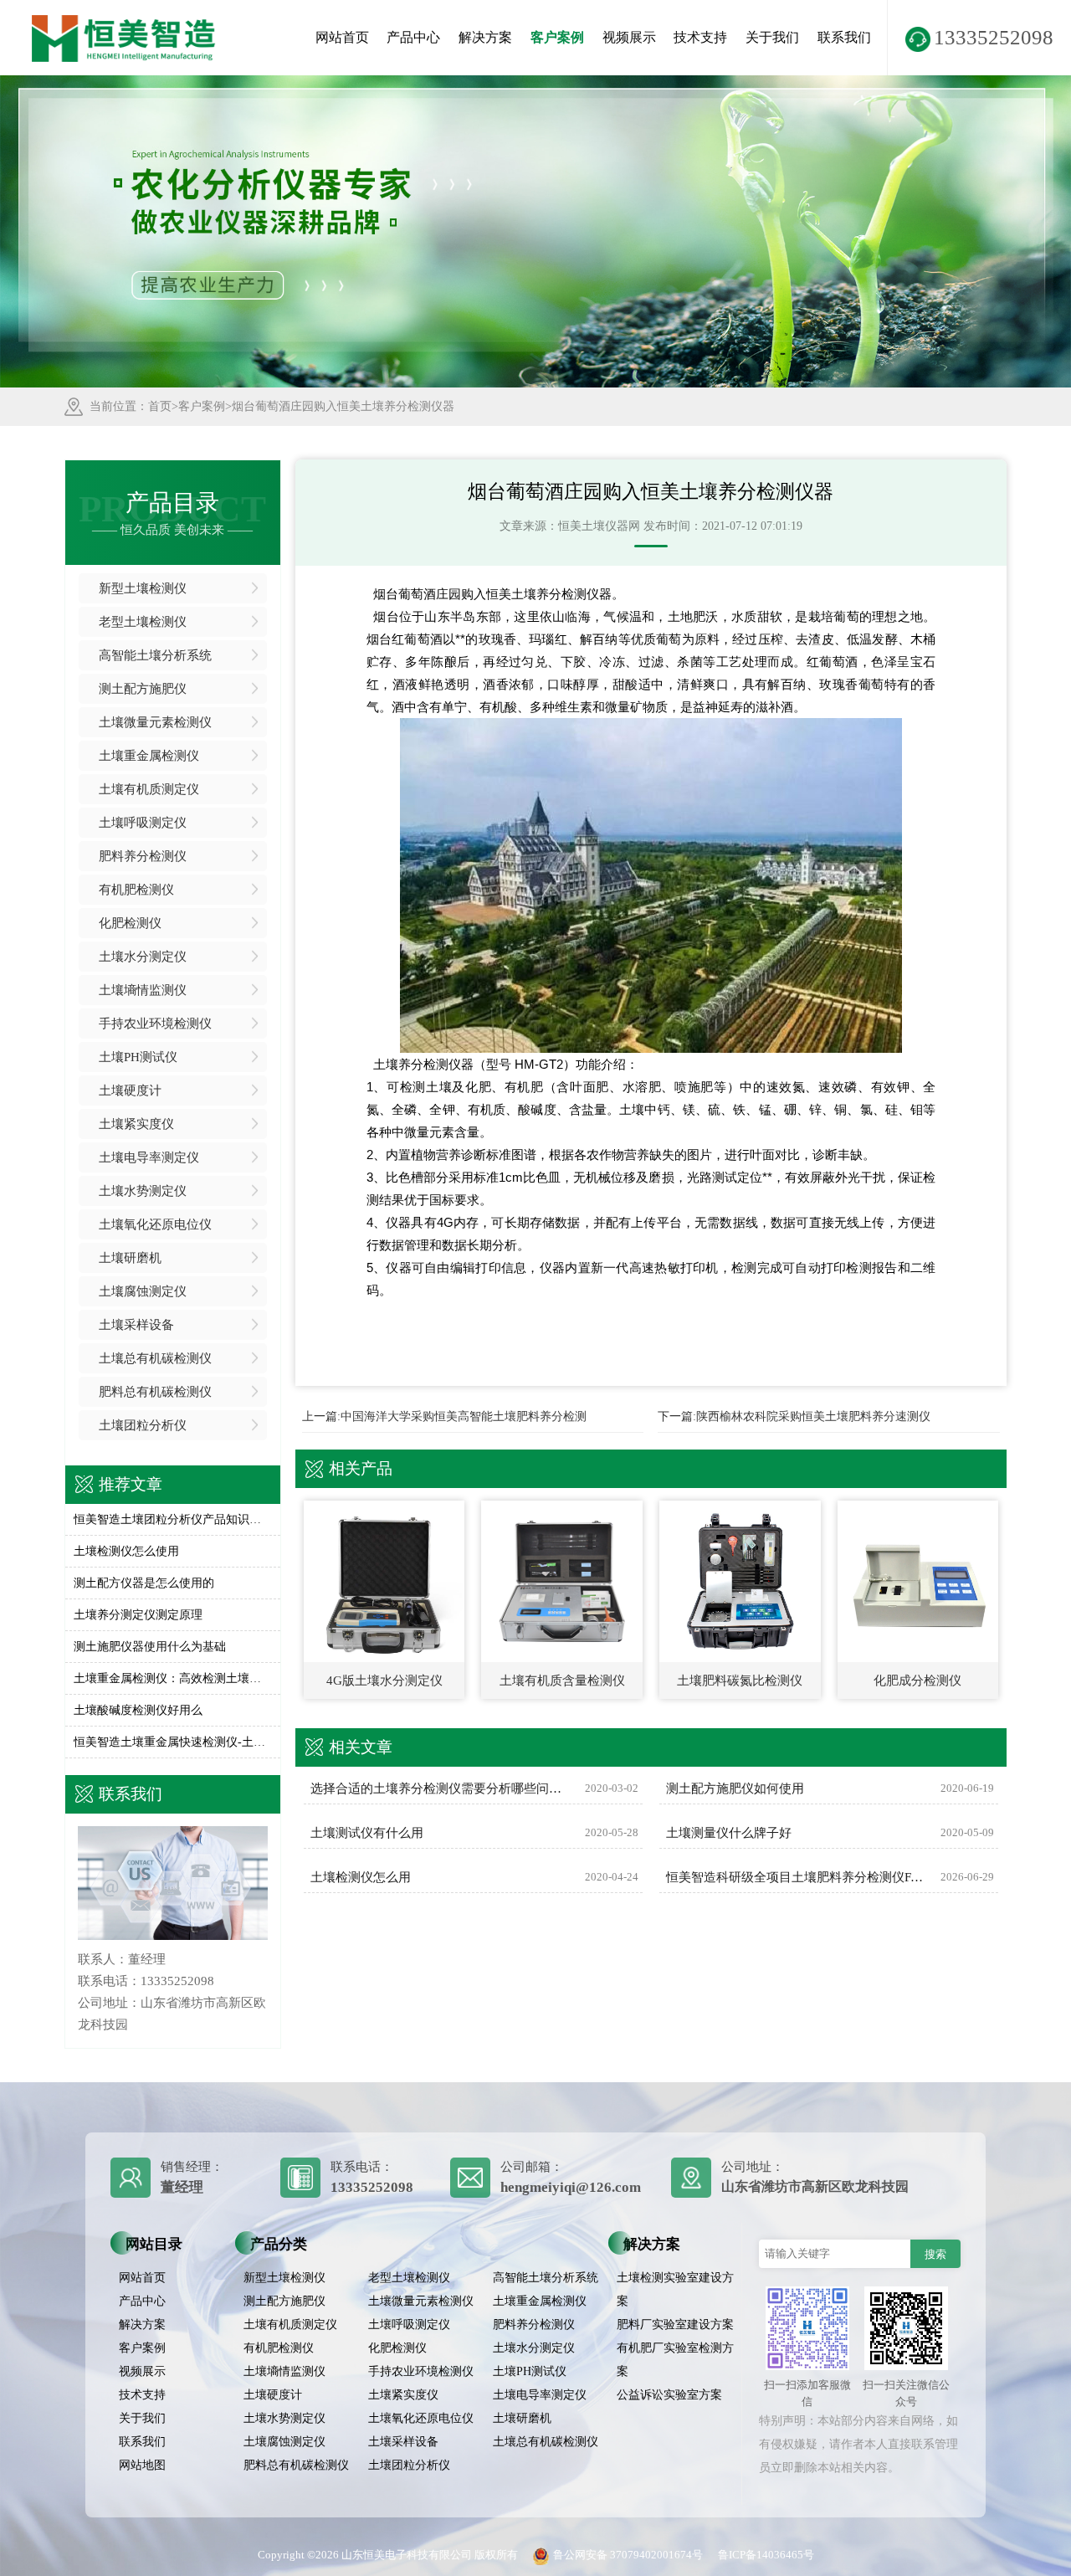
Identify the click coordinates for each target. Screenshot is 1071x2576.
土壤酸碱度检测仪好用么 (138, 1710)
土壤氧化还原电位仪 (155, 1224)
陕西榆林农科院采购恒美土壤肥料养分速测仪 (813, 1416)
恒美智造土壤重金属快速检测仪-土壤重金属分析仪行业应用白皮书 (173, 1742)
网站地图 (142, 2465)
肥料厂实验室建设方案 (675, 2325)
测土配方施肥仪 (143, 689)
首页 (160, 406)
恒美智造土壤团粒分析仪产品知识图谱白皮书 (173, 1519)
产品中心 (413, 37)
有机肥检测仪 (136, 890)
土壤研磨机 (130, 1258)
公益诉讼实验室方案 (669, 2395)
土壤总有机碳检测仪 (155, 1358)
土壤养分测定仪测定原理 (138, 1615)
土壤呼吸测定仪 (143, 823)
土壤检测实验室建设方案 (675, 2289)
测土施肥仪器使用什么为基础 (150, 1647)
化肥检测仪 (130, 923)
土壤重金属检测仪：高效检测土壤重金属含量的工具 (173, 1678)
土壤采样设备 (136, 1325)
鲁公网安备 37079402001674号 (628, 2555)
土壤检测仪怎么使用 (126, 1551)
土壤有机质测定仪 (149, 789)
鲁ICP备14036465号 (766, 2555)
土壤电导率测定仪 (149, 1157)
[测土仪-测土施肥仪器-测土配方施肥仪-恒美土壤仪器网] (124, 21)
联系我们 (844, 37)
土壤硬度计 (130, 1090)
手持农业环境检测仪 (155, 1024)
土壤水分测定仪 (143, 957)
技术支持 (700, 37)
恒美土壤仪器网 (599, 526)
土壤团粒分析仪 (143, 1425)
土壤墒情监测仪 (143, 990)
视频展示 (629, 37)
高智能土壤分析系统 (155, 655)
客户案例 (557, 37)
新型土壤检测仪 (143, 588)
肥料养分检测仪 (143, 856)
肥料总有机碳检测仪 (155, 1392)
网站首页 (342, 37)
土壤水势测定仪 (143, 1191)
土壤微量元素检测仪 (155, 722)
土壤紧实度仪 (136, 1124)
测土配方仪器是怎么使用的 (144, 1583)
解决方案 (485, 37)
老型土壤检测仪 (143, 622)
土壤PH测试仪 (138, 1057)
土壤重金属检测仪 (149, 756)
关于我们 (772, 37)
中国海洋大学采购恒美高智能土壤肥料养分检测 (464, 1416)
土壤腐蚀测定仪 (143, 1291)
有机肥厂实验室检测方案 (675, 2360)
